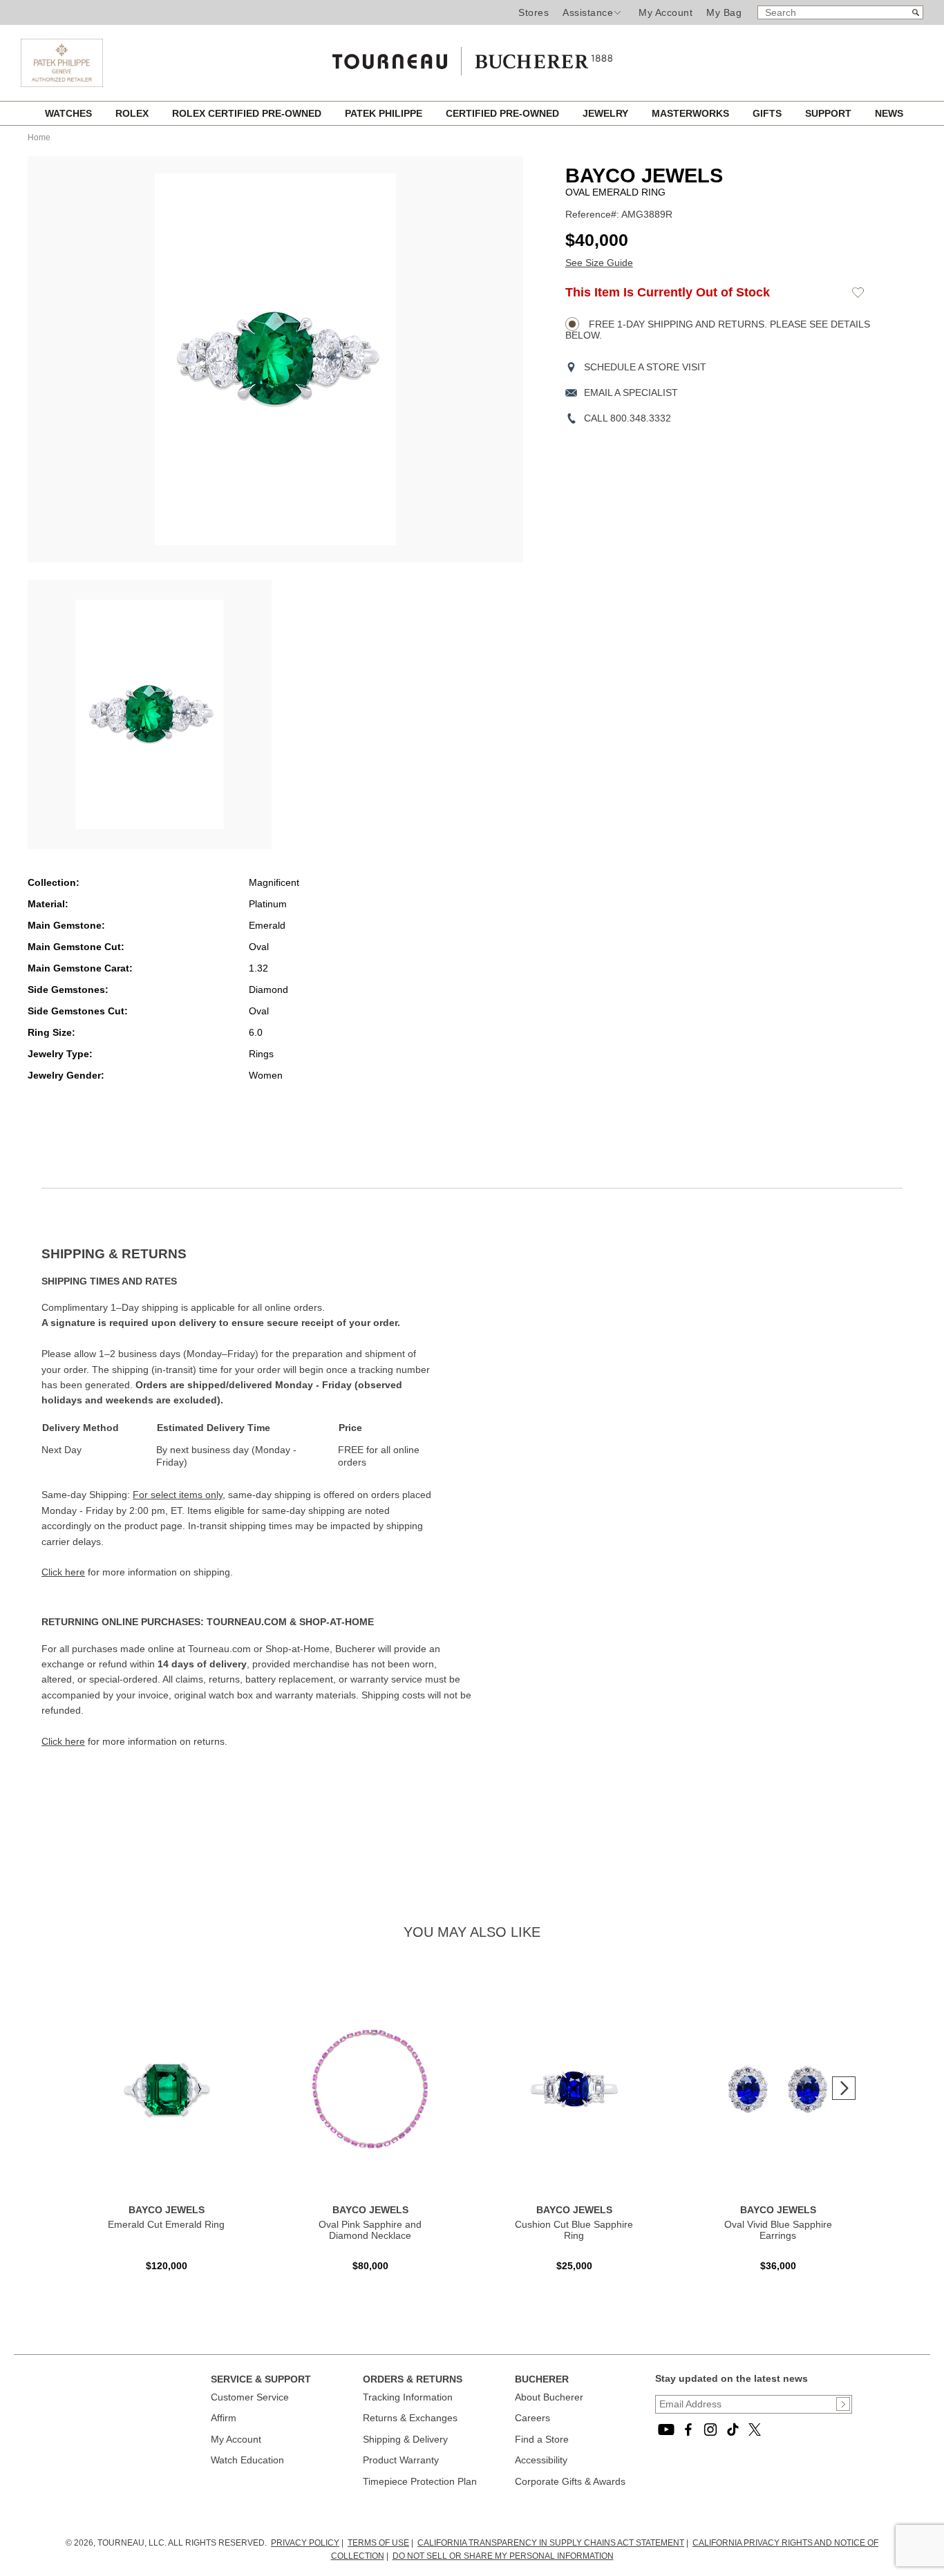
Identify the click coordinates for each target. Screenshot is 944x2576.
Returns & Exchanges (410, 2418)
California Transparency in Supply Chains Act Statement (551, 2543)
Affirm (224, 2418)
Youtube (666, 2430)
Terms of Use (378, 2543)
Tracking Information (408, 2397)
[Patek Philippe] (62, 63)
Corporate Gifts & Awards (570, 2481)
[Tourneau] (472, 57)
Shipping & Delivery (405, 2439)
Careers (532, 2418)
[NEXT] (844, 2088)
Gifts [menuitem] (768, 113)
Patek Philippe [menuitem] (385, 113)
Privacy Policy (305, 2543)
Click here (63, 1572)
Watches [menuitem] (70, 113)
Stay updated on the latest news (731, 2378)
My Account (665, 12)
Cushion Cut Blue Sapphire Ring (574, 2230)
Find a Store (542, 2439)
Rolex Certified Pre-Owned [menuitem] (248, 113)
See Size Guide (599, 263)
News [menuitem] (889, 113)
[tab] (257, 1254)
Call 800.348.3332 (627, 418)
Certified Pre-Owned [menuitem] (504, 113)
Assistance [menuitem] (588, 12)
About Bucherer (549, 2397)
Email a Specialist (631, 392)
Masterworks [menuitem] (692, 113)
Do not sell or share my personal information (503, 2556)
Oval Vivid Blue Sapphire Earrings (778, 2230)
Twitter (755, 2430)
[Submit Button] (843, 2404)
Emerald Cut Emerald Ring (166, 2224)
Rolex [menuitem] (133, 113)
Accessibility (541, 2460)
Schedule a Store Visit (645, 367)
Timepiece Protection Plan (420, 2481)
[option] (150, 714)
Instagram (710, 2430)
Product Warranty (401, 2460)
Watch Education (247, 2460)
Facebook (688, 2430)
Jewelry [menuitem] (607, 113)
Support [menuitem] (830, 113)
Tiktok (733, 2430)
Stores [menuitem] (534, 12)
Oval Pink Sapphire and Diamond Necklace (370, 2230)
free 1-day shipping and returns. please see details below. (718, 330)
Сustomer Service (250, 2397)
